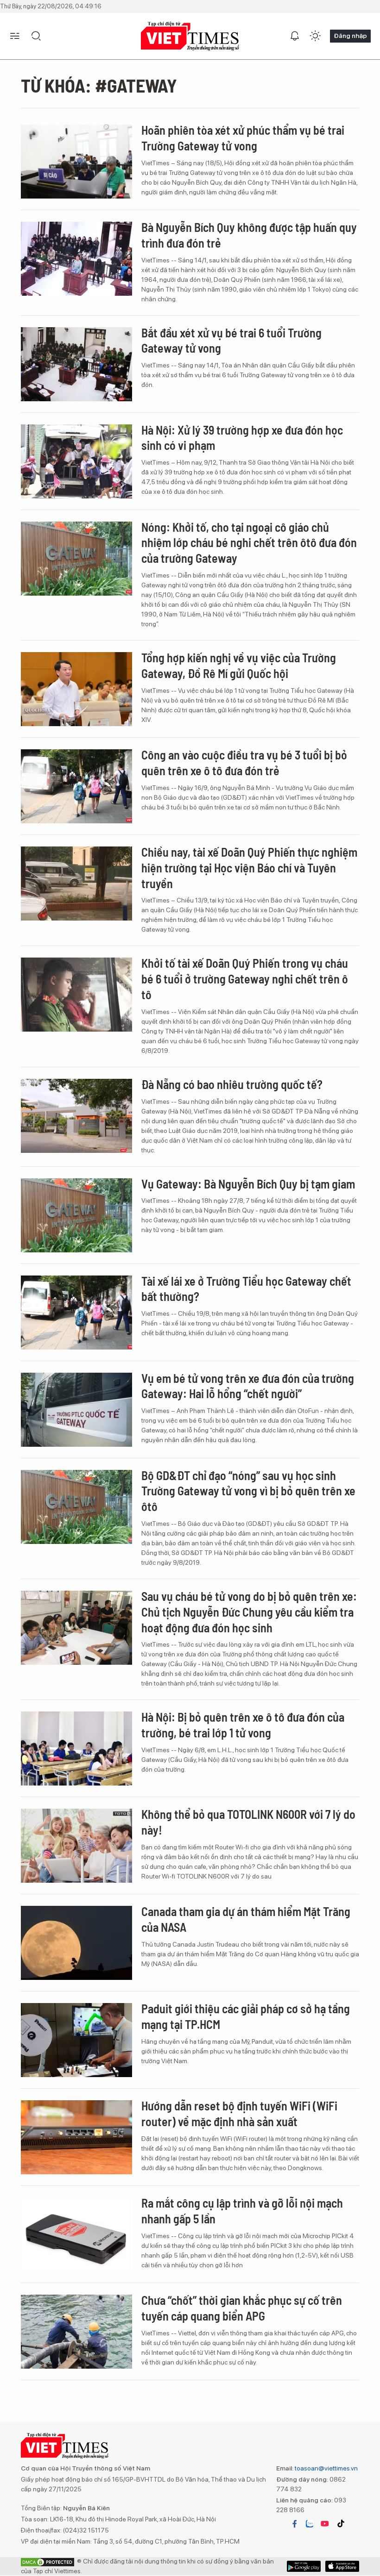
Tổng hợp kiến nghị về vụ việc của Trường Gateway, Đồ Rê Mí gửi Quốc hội (239, 665)
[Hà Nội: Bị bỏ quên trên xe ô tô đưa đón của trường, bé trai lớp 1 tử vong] (76, 1748)
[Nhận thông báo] (295, 36)
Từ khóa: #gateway (99, 85)
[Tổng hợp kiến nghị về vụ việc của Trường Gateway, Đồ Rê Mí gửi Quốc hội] (76, 689)
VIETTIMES (190, 36)
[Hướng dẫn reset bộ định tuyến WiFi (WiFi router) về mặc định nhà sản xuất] (76, 2137)
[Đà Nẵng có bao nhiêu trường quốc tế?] (76, 1116)
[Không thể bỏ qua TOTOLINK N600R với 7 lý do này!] (76, 1846)
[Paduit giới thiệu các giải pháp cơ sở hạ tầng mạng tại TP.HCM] (76, 2040)
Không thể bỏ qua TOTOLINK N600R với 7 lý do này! (248, 1822)
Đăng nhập (350, 36)
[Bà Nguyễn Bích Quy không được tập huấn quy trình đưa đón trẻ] (76, 259)
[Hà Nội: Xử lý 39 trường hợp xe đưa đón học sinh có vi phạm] (76, 461)
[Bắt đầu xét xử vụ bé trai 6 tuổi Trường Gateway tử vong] (76, 364)
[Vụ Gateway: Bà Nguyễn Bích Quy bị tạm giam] (76, 1215)
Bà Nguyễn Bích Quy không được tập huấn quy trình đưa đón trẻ (249, 235)
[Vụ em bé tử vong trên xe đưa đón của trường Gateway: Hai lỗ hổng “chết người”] (76, 1410)
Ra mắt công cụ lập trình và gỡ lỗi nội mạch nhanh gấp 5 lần (242, 2211)
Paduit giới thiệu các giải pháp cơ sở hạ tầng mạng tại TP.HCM (246, 2016)
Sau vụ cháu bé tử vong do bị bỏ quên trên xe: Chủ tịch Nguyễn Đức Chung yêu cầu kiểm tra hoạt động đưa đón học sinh (249, 1612)
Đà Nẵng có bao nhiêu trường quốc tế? (232, 1084)
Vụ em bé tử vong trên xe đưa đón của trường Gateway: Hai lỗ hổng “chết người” (248, 1386)
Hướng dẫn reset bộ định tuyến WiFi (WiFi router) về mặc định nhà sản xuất (239, 2113)
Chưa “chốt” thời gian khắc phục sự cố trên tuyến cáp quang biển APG (242, 2308)
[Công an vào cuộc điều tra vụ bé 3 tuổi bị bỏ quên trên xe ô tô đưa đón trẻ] (76, 786)
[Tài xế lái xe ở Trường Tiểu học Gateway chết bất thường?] (76, 1313)
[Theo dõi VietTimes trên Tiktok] (341, 2524)
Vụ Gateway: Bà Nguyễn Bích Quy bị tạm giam (248, 1184)
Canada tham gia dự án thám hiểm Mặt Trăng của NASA (246, 1919)
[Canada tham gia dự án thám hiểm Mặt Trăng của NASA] (76, 1943)
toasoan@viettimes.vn (326, 2468)
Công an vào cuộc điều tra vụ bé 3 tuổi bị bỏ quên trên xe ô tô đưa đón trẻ (244, 762)
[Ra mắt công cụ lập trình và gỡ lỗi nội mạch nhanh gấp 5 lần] (76, 2234)
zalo (310, 2524)
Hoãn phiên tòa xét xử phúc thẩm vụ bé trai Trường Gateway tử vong (243, 138)
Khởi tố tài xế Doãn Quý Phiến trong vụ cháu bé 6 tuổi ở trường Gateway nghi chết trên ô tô (245, 979)
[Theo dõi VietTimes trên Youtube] (325, 2524)
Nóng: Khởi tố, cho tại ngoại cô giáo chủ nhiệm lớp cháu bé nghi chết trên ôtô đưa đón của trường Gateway (249, 543)
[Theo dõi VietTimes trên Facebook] (295, 2524)
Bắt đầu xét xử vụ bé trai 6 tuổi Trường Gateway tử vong (231, 340)
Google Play (342, 2566)
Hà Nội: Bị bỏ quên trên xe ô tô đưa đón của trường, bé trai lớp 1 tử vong (243, 1725)
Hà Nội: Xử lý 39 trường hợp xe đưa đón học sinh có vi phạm (242, 438)
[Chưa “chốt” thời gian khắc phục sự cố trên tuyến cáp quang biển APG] (76, 2332)
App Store (304, 2566)
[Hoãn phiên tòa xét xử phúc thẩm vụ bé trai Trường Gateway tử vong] (76, 162)
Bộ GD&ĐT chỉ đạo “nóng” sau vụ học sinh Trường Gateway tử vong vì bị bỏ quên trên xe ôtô (248, 1491)
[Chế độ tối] (315, 36)
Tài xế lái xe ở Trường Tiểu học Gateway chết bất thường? (246, 1289)
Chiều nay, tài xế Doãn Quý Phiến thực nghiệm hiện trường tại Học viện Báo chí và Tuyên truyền (249, 868)
